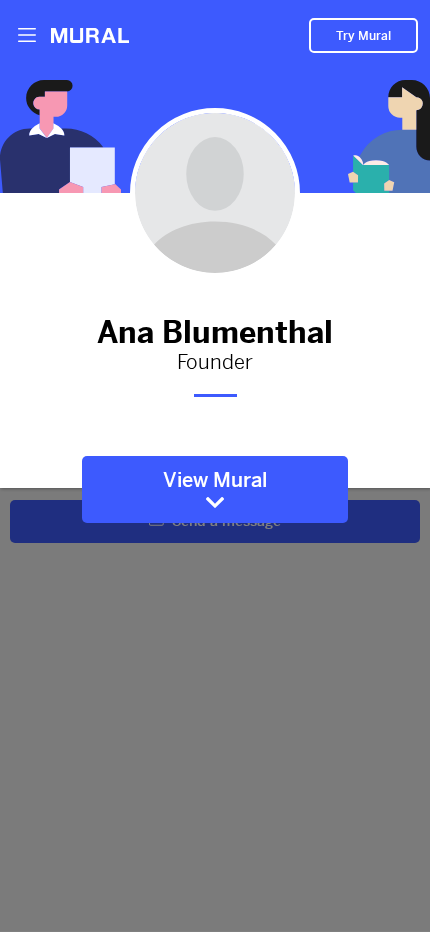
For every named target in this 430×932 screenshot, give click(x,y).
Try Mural (363, 36)
